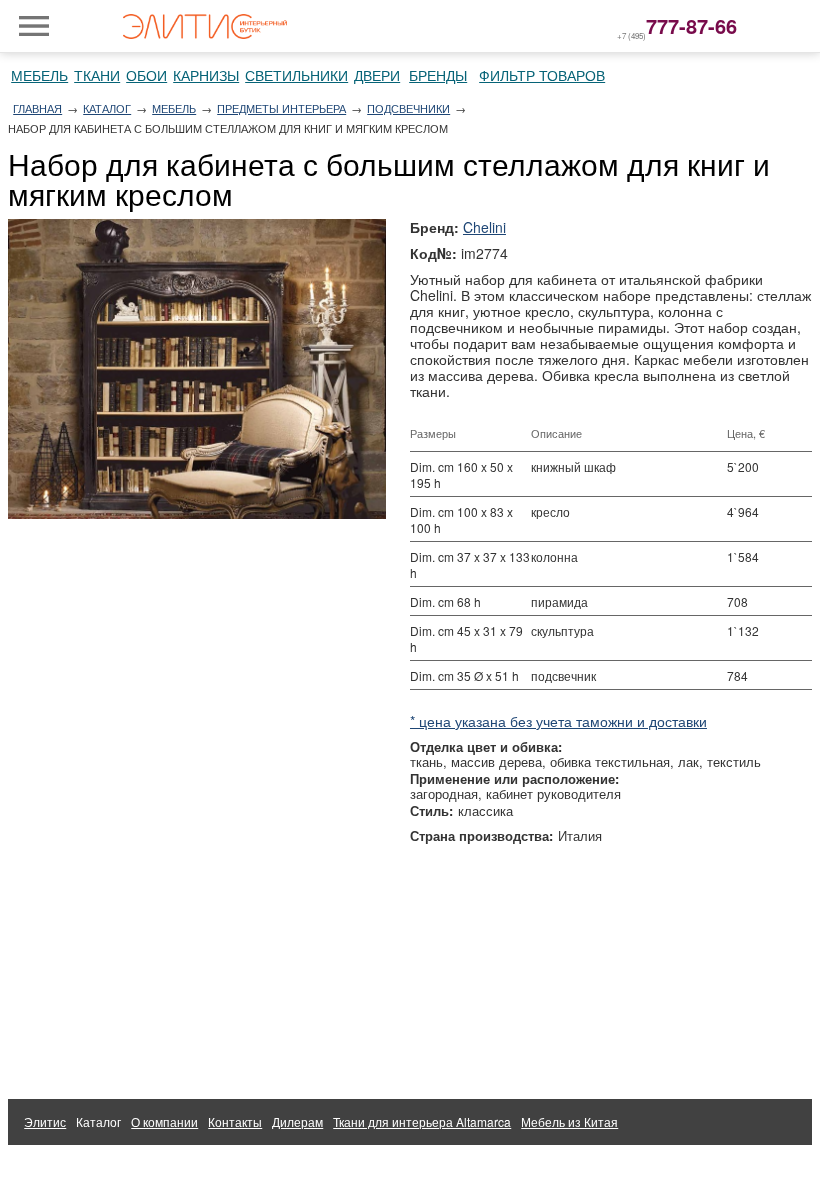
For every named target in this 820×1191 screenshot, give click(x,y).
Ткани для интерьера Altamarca (422, 1121)
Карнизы (206, 75)
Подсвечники (408, 108)
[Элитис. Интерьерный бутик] (205, 26)
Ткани (97, 75)
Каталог (107, 108)
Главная (37, 108)
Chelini (484, 227)
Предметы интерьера (281, 108)
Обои (146, 75)
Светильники (296, 75)
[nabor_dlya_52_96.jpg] (197, 369)
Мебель (39, 75)
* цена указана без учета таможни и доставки (558, 721)
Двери (377, 75)
